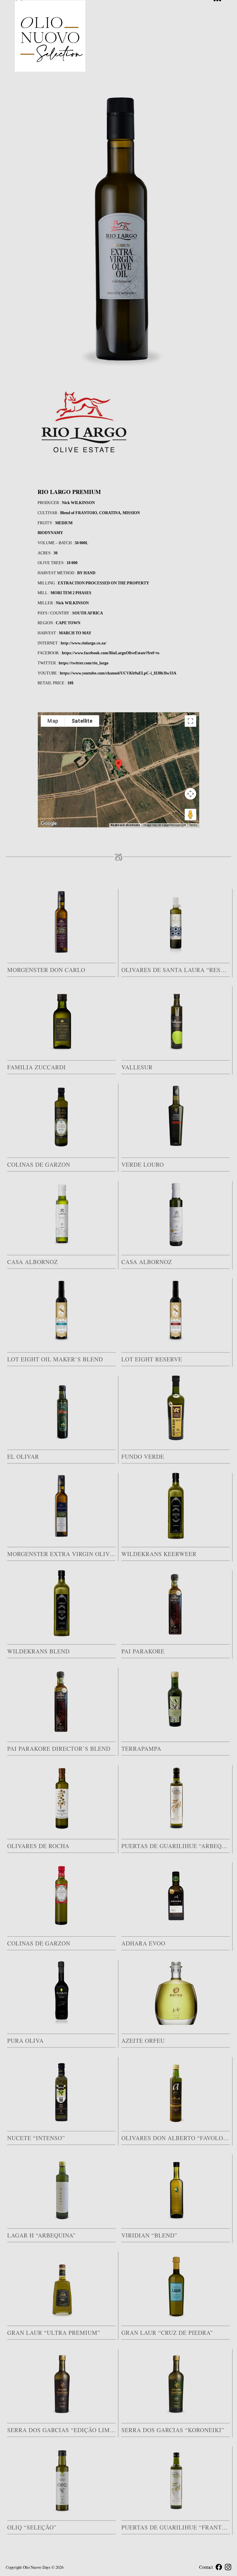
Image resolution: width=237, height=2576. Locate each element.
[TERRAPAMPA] (176, 1701)
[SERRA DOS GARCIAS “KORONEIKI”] (176, 2382)
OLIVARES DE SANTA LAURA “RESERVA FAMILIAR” (176, 970)
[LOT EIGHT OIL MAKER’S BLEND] (61, 1311)
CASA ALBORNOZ (33, 1262)
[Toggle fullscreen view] (190, 721)
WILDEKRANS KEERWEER (159, 1554)
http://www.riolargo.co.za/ (84, 643)
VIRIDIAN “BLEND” (149, 2235)
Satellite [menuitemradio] (82, 721)
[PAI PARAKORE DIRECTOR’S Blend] (61, 1701)
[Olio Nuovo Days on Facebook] (219, 2567)
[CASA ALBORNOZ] (61, 1214)
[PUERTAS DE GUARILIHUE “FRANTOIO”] (176, 2480)
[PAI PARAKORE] (176, 1603)
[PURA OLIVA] (61, 1993)
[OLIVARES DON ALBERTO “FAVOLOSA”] (176, 2090)
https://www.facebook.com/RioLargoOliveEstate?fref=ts (111, 653)
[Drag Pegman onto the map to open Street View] (190, 815)
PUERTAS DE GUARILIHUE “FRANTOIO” (176, 2527)
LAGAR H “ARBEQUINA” (41, 2235)
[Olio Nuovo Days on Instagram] (228, 2567)
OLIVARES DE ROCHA (38, 1846)
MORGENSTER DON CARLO (46, 970)
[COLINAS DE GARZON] (61, 1117)
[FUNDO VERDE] (176, 1409)
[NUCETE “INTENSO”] (61, 2090)
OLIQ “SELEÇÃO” (32, 2527)
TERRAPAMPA (141, 1749)
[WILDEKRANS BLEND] (61, 1603)
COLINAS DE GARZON (39, 1165)
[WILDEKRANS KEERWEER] (176, 1506)
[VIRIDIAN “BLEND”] (176, 2187)
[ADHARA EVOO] (176, 1895)
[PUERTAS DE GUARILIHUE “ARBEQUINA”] (176, 1798)
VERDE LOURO (143, 1165)
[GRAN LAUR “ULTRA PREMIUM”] (61, 2285)
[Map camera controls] (190, 794)
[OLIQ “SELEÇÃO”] (61, 2480)
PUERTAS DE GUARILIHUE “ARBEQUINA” (176, 1846)
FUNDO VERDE (143, 1457)
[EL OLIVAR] (61, 1409)
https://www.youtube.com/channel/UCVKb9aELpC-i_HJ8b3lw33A (118, 673)
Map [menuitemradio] (53, 721)
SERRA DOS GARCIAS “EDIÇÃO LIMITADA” (61, 2430)
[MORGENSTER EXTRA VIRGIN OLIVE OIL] (61, 1506)
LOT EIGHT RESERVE (152, 1359)
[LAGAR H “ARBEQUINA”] (61, 2187)
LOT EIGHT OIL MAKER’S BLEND (55, 1359)
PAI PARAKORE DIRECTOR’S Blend (59, 1749)
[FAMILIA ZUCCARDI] (61, 1019)
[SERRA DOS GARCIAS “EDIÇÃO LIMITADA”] (61, 2382)
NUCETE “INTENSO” (36, 2138)
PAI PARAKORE (143, 1651)
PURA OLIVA (25, 2041)
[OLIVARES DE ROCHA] (61, 1798)
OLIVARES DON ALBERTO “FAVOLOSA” (176, 2138)
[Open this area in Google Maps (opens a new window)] (49, 824)
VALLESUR (137, 1067)
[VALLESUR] (176, 1019)
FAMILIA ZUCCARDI (37, 1067)
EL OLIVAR (23, 1457)
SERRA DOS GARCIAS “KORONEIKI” (173, 2430)
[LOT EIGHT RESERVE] (176, 1311)
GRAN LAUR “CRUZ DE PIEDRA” (167, 2333)
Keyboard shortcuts (125, 825)
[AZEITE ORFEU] (176, 1993)
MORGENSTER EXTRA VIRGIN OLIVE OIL (61, 1554)
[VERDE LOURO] (176, 1117)
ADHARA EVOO (143, 1943)
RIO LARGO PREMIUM (69, 492)
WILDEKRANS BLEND (38, 1651)
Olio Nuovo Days (37, 2567)
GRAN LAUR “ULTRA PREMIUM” (54, 2333)
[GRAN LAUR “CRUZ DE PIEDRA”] (176, 2285)
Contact (206, 2567)
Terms (193, 825)
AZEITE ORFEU (143, 2041)
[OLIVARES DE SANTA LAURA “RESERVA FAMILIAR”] (176, 922)
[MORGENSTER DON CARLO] (61, 922)
